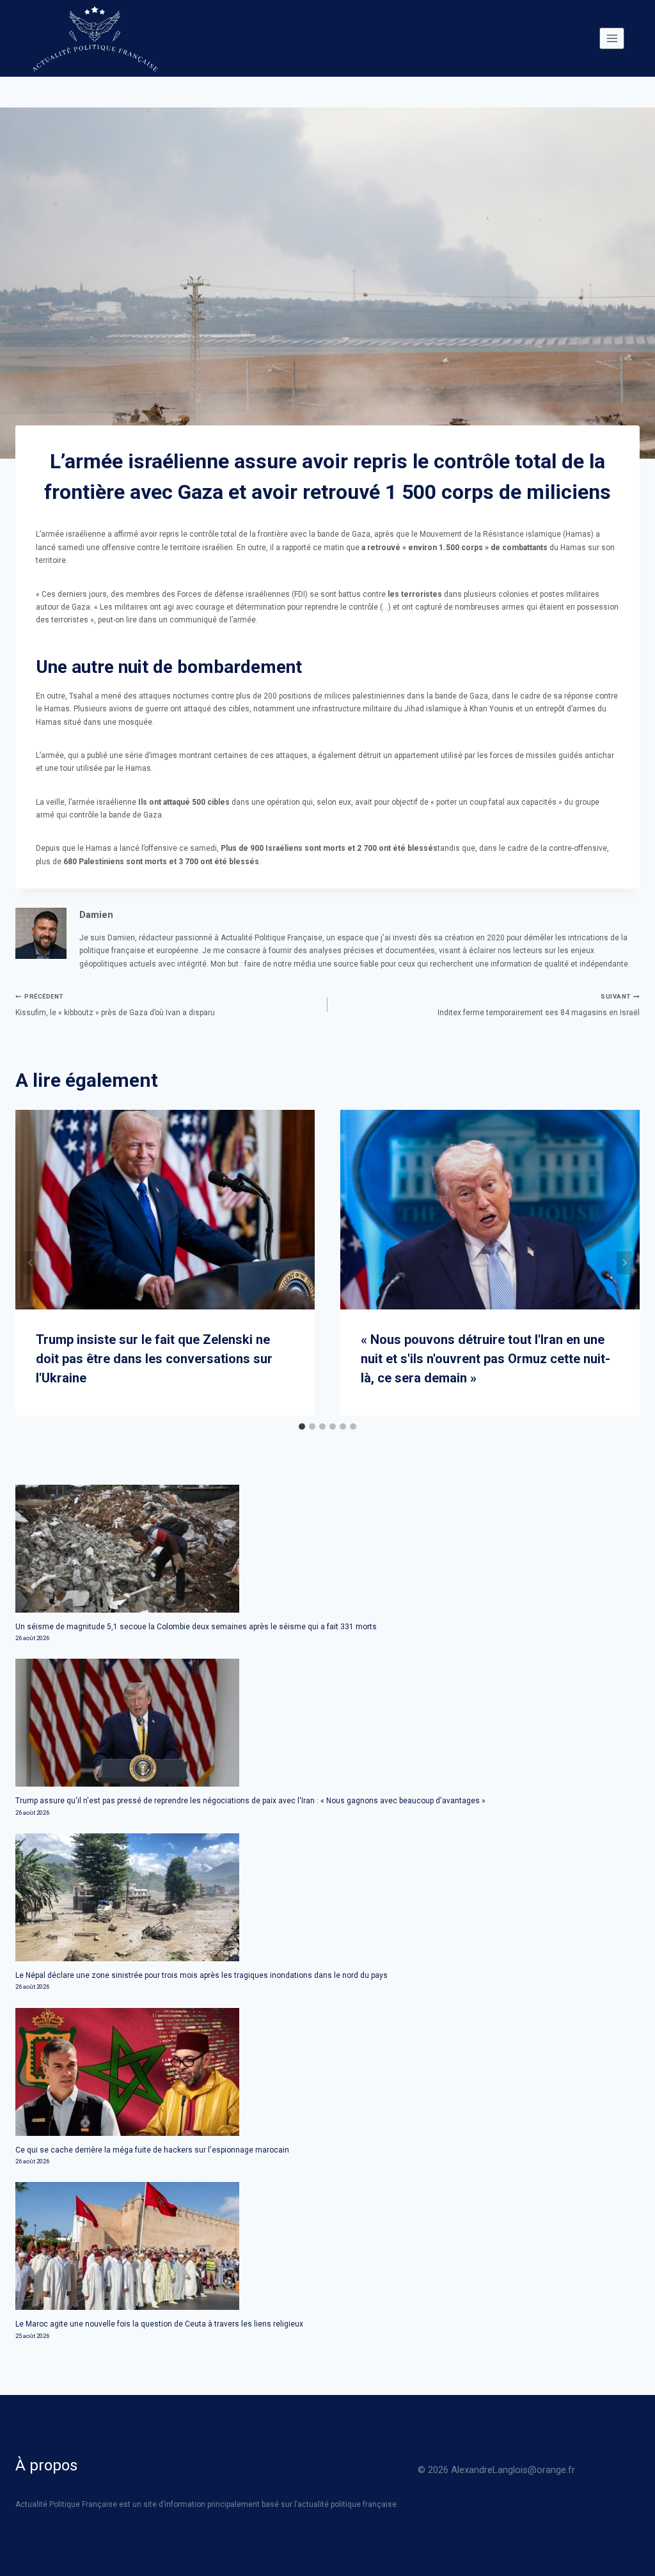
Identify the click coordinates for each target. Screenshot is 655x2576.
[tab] (302, 1426)
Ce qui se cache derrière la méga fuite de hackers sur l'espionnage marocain (152, 2150)
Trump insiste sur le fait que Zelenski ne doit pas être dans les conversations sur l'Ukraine (154, 1359)
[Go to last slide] (31, 1263)
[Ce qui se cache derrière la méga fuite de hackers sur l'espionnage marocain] (327, 2072)
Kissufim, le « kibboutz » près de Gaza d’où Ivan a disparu (115, 1005)
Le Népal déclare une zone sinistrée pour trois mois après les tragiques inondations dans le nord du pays (201, 1975)
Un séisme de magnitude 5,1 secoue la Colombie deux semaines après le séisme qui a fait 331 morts (196, 1627)
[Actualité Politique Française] (95, 38)
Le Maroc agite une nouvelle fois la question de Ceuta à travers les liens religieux (159, 2324)
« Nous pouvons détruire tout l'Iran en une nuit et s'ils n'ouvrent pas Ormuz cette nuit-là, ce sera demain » (485, 1359)
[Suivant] (624, 1263)
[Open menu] (612, 38)
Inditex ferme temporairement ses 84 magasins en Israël (539, 1005)
